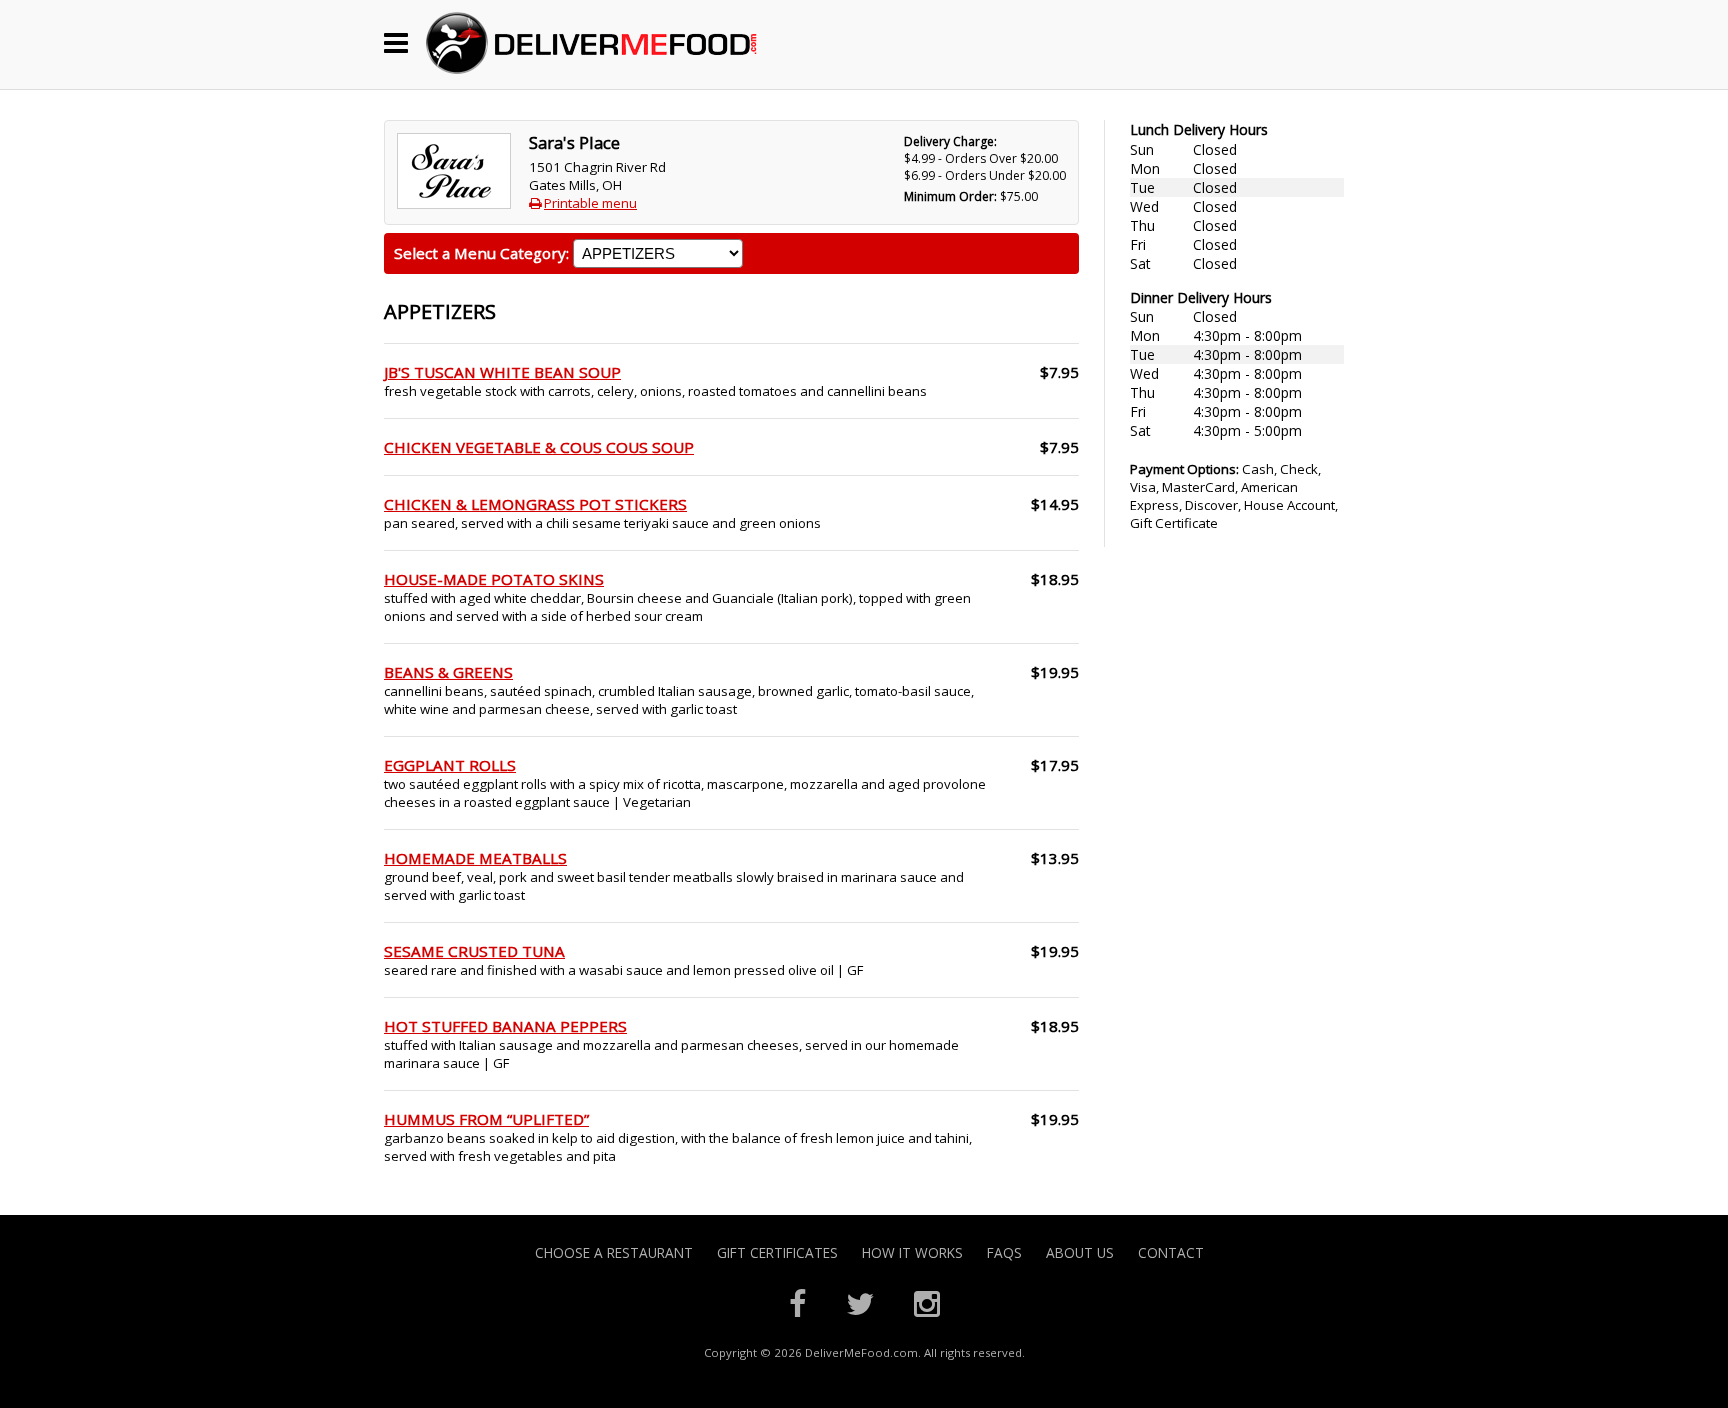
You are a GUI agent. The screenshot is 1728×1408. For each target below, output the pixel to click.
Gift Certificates (777, 1252)
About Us (1080, 1252)
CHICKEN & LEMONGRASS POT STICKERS (535, 504)
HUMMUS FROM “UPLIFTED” (486, 1119)
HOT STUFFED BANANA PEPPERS (505, 1026)
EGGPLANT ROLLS (450, 765)
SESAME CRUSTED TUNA (474, 951)
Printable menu (590, 203)
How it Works (912, 1252)
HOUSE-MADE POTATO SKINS (494, 579)
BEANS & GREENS (448, 672)
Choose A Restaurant (614, 1252)
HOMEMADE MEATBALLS (475, 858)
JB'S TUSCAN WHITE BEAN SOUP (502, 372)
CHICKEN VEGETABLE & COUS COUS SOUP (539, 447)
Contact (1171, 1252)
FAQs (1004, 1252)
